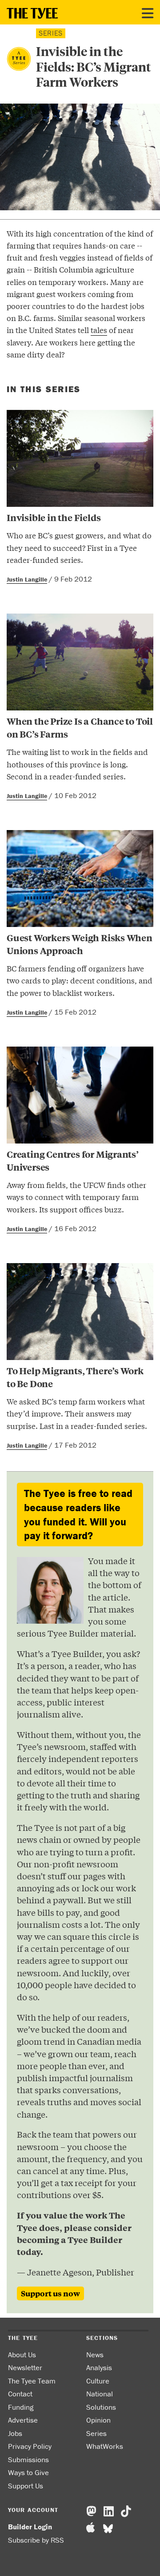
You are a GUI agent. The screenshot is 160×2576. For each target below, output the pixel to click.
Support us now (50, 2293)
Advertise (23, 2420)
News (95, 2355)
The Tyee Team (32, 2381)
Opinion (98, 2420)
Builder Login (30, 2527)
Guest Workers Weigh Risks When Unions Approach (80, 944)
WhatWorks (105, 2446)
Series (96, 2433)
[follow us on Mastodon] (91, 2512)
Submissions (28, 2460)
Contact (20, 2394)
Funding (21, 2407)
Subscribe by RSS (36, 2540)
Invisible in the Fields (54, 517)
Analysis (99, 2367)
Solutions (101, 2407)
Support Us (26, 2486)
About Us (22, 2355)
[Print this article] (36, 374)
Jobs (15, 2433)
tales (99, 330)
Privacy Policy (30, 2446)
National (100, 2394)
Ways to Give (28, 2472)
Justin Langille (27, 579)
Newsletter (25, 2367)
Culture (98, 2381)
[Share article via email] (12, 374)
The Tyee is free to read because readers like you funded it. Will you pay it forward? (78, 1514)
